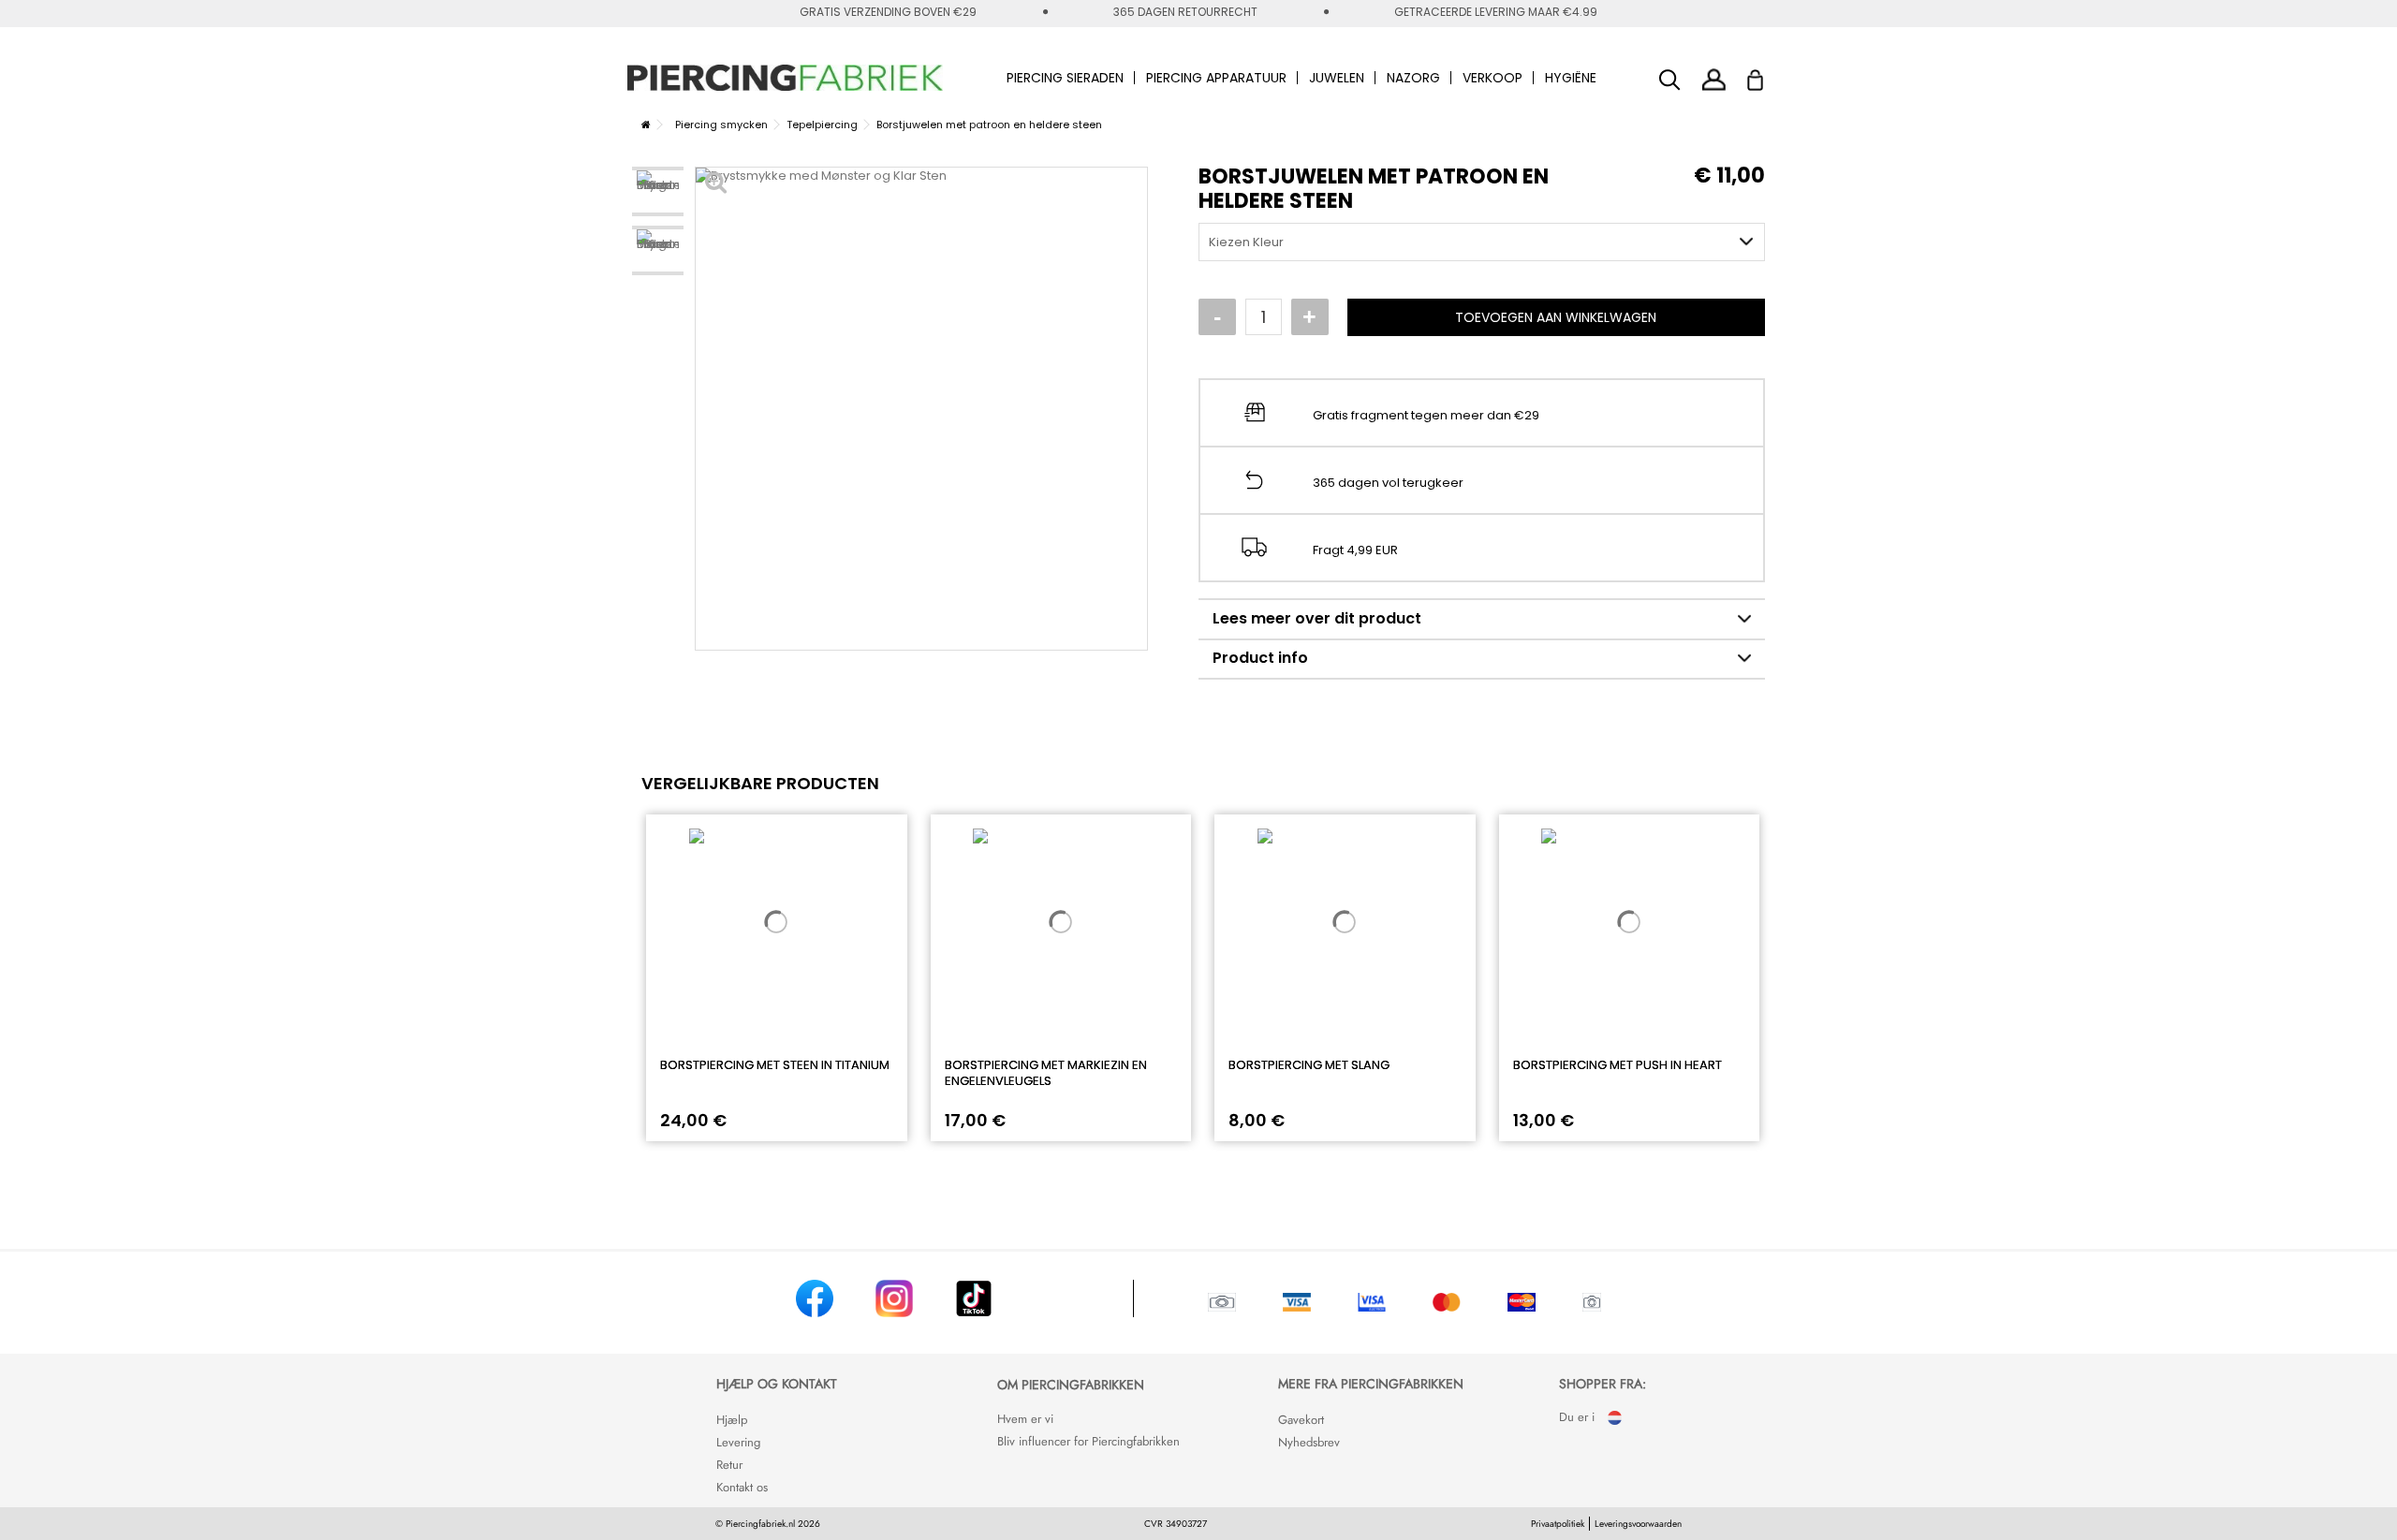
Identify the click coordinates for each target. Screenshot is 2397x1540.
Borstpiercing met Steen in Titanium (775, 1065)
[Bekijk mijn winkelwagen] (1767, 75)
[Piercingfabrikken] (786, 78)
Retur (729, 1465)
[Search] (1670, 80)
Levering (738, 1442)
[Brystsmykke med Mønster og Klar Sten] (658, 191)
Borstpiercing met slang (1309, 1065)
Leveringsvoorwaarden (1638, 1524)
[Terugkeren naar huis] (646, 125)
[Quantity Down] (1217, 317)
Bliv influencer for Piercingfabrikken (1088, 1441)
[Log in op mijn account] (1714, 79)
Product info (1260, 658)
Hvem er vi (1025, 1419)
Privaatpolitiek (1558, 1524)
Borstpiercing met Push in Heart (1618, 1065)
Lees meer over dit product (1317, 618)
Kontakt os (742, 1487)
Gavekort (1301, 1420)
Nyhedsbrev (1309, 1442)
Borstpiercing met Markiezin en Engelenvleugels (1046, 1073)
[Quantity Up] (1310, 317)
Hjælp (732, 1420)
